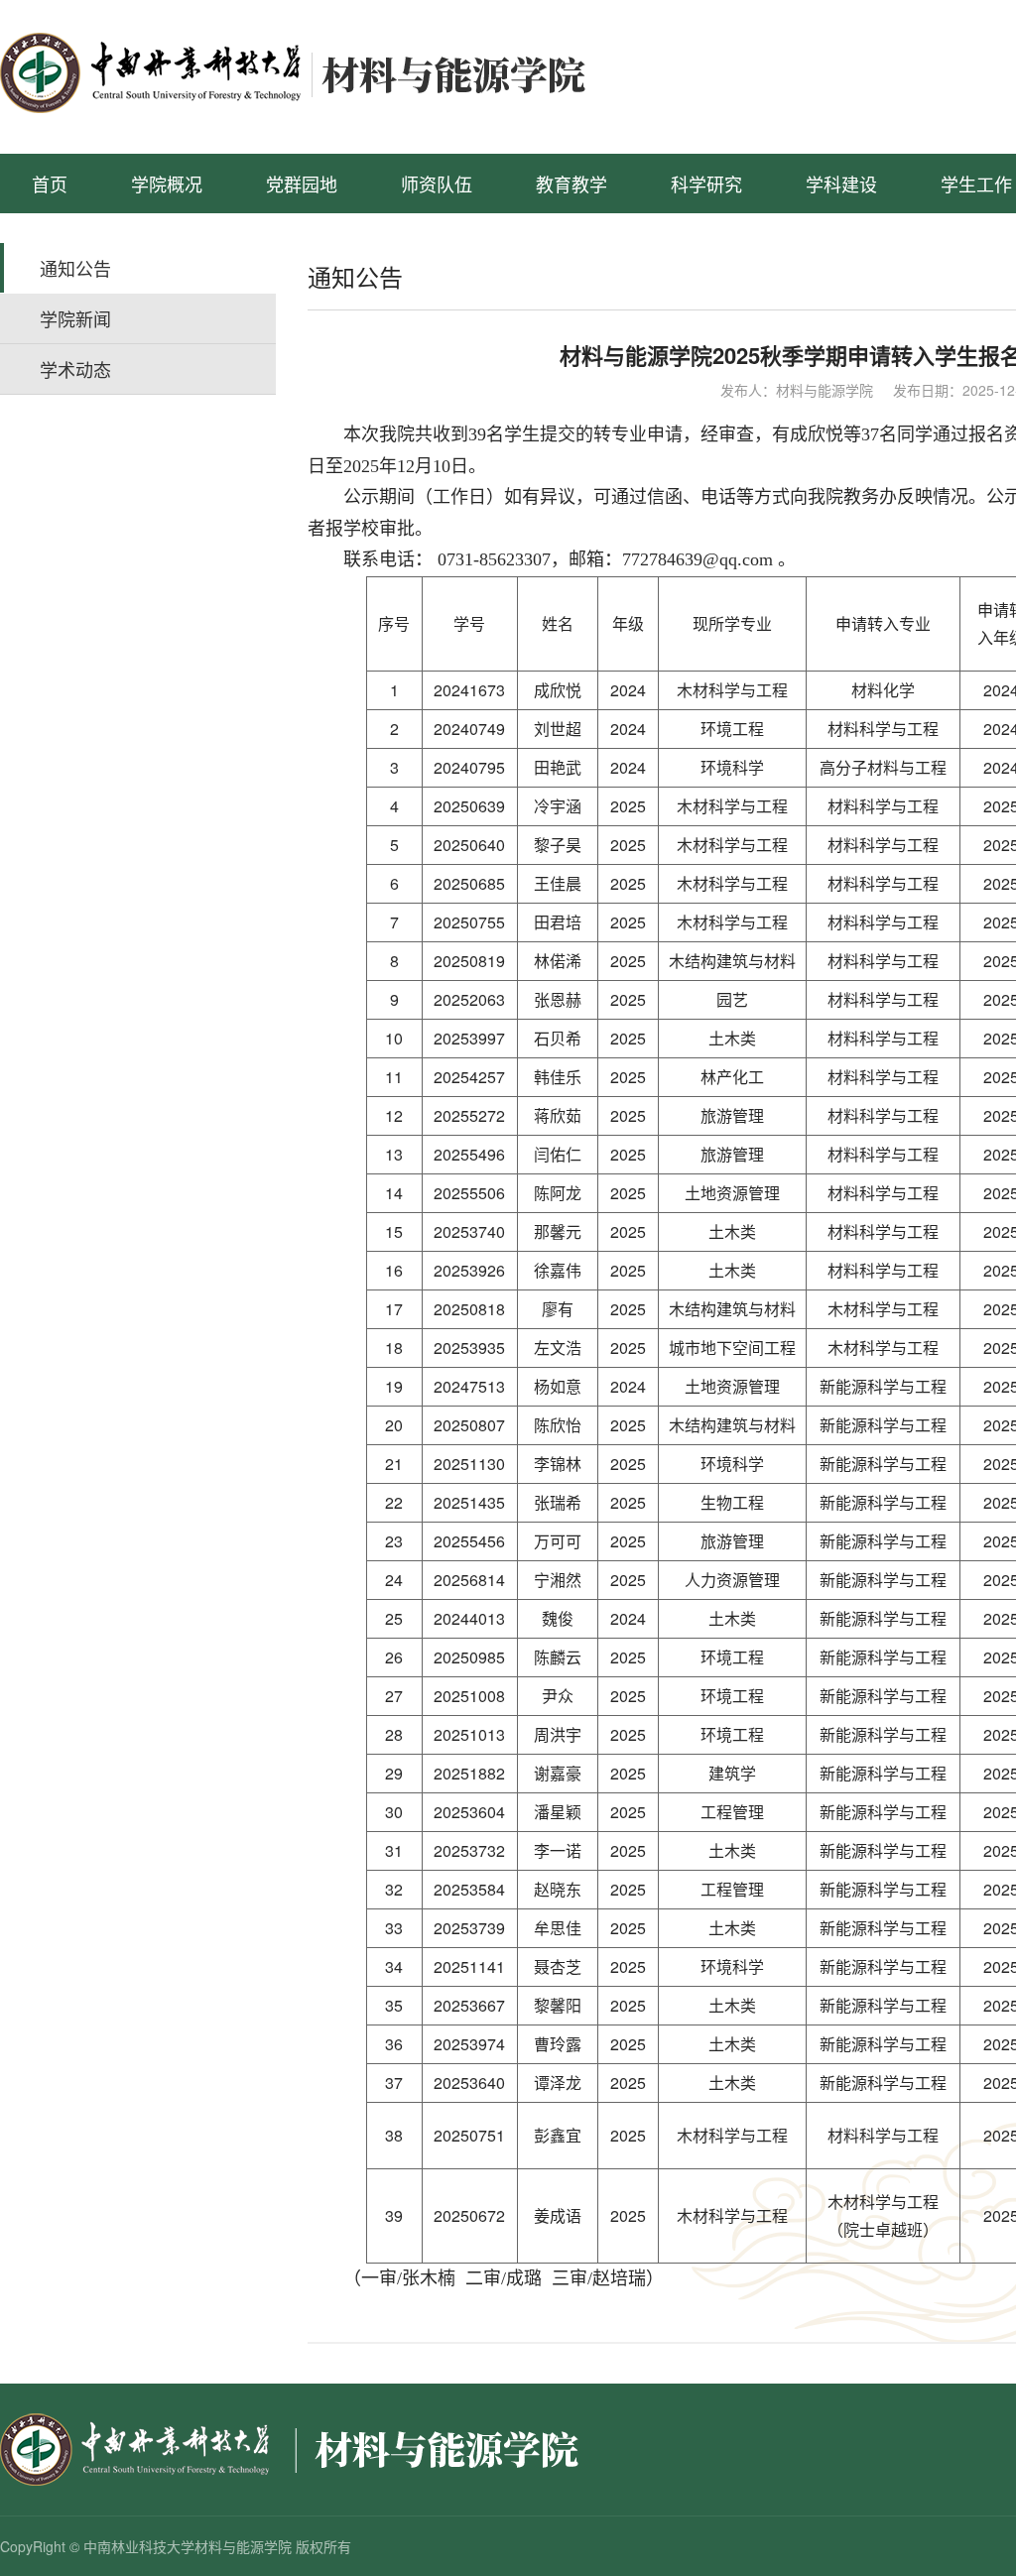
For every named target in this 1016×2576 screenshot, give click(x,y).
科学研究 (706, 184)
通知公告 (75, 268)
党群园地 (302, 184)
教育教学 (571, 184)
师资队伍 (437, 184)
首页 (50, 184)
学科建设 (841, 184)
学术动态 (75, 369)
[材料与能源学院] (321, 70)
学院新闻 (75, 318)
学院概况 (167, 184)
